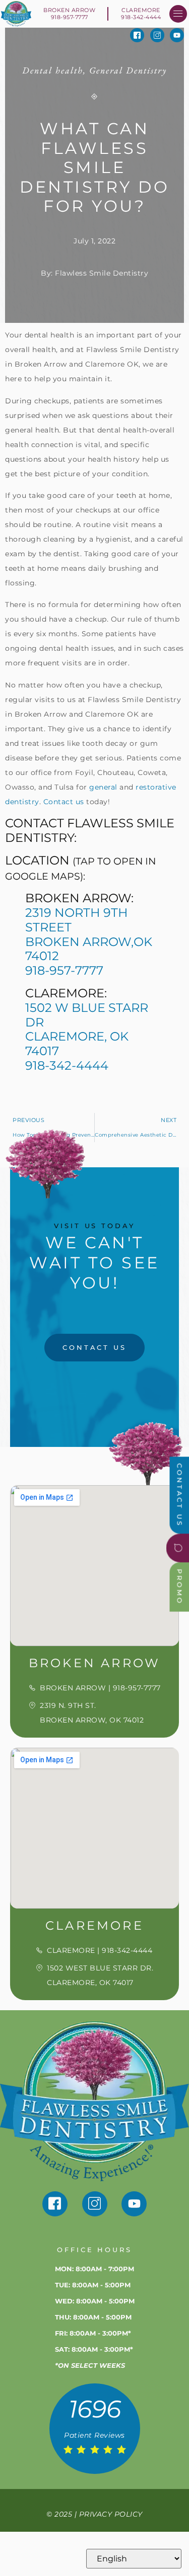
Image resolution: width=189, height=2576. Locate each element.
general (103, 787)
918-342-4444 (67, 1065)
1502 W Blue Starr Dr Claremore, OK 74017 (87, 1029)
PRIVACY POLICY (111, 2514)
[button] (178, 14)
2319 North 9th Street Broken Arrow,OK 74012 (89, 934)
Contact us (64, 802)
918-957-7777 (64, 970)
